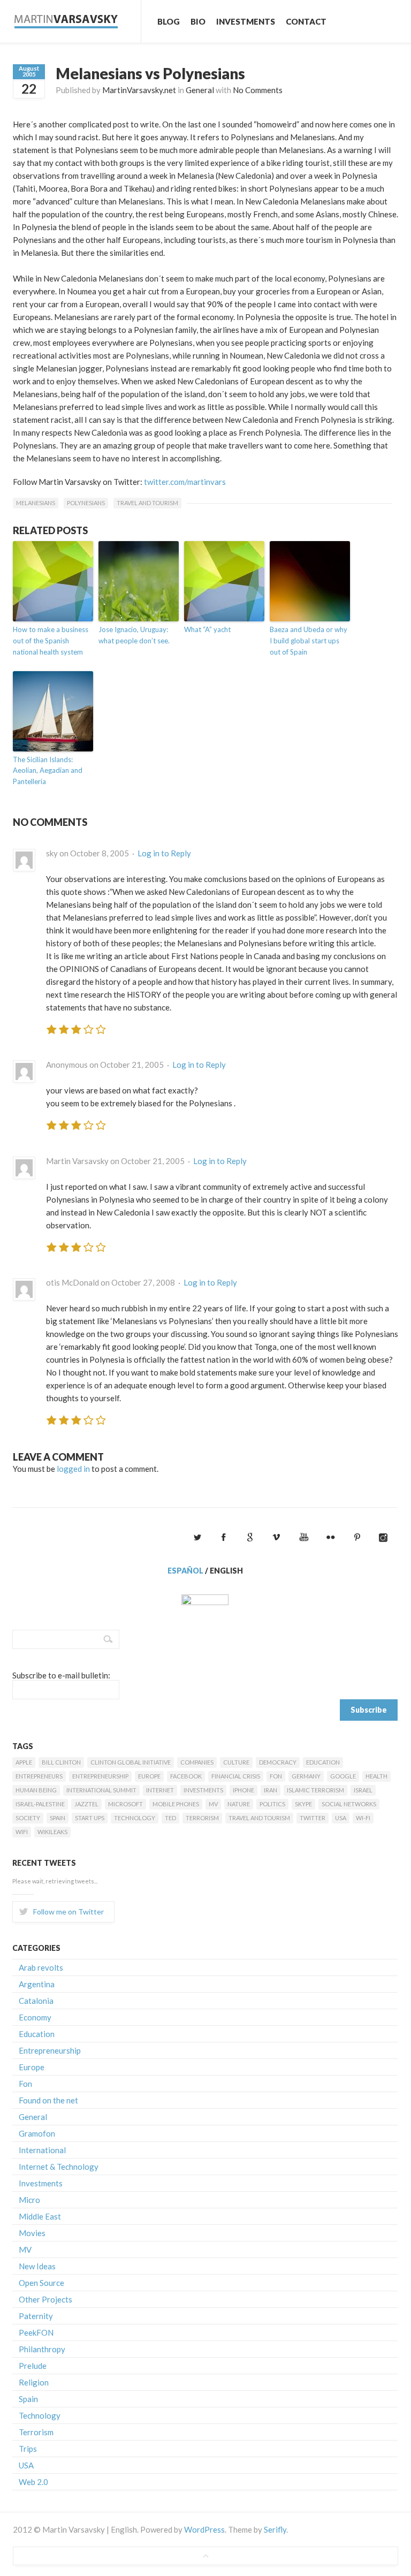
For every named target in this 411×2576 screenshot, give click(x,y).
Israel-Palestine (40, 1804)
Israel (363, 1790)
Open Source (41, 2283)
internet (160, 1790)
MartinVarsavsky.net (139, 90)
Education (323, 1762)
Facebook (186, 1776)
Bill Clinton (61, 1762)
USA (341, 1818)
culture (236, 1762)
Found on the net (48, 2100)
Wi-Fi (363, 1818)
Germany (306, 1776)
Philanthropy (42, 2349)
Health (376, 1776)
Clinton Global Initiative (131, 1762)
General (200, 90)
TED (170, 1818)
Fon (276, 1776)
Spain (58, 1818)
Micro (29, 2200)
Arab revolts (41, 1967)
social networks (349, 1804)
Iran (271, 1790)
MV (213, 1804)
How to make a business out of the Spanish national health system (51, 641)
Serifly (275, 2529)
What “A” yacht (207, 629)
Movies (32, 2233)
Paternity (36, 2316)
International (42, 2150)
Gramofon (37, 2133)
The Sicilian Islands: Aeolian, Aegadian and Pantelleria (48, 771)
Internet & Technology (59, 2167)
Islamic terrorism (315, 1790)
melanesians (36, 503)
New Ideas (37, 2266)
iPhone (243, 1790)
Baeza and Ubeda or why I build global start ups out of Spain (309, 641)
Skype (303, 1804)
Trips (28, 2449)
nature (239, 1804)
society (28, 1818)
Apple (24, 1762)
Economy (35, 2017)
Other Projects (45, 2299)
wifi (22, 1832)
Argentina (37, 1984)
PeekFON (36, 2332)
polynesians (86, 503)
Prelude (33, 2366)
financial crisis (236, 1776)
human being (36, 1790)
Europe (149, 1776)
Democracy (278, 1762)
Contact (306, 21)
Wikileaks (52, 1832)
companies (197, 1762)
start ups (90, 1818)
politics (272, 1804)
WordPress (204, 2529)
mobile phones (176, 1804)
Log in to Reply (164, 853)
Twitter (313, 1818)
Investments (246, 21)
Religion (34, 2382)
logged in (73, 1469)
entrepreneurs (39, 1776)
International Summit (101, 1790)
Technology (135, 1818)
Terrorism (202, 1818)
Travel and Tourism (147, 503)
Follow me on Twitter (68, 1912)
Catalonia (36, 2001)
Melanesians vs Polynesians (150, 73)
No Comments (258, 90)
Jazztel (86, 1804)
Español (185, 1571)
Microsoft (125, 1804)
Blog (169, 21)
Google (343, 1776)
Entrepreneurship (100, 1776)
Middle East (40, 2216)
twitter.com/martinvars (185, 482)
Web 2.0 (33, 2482)
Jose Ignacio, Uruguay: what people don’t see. (134, 635)
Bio (198, 21)
